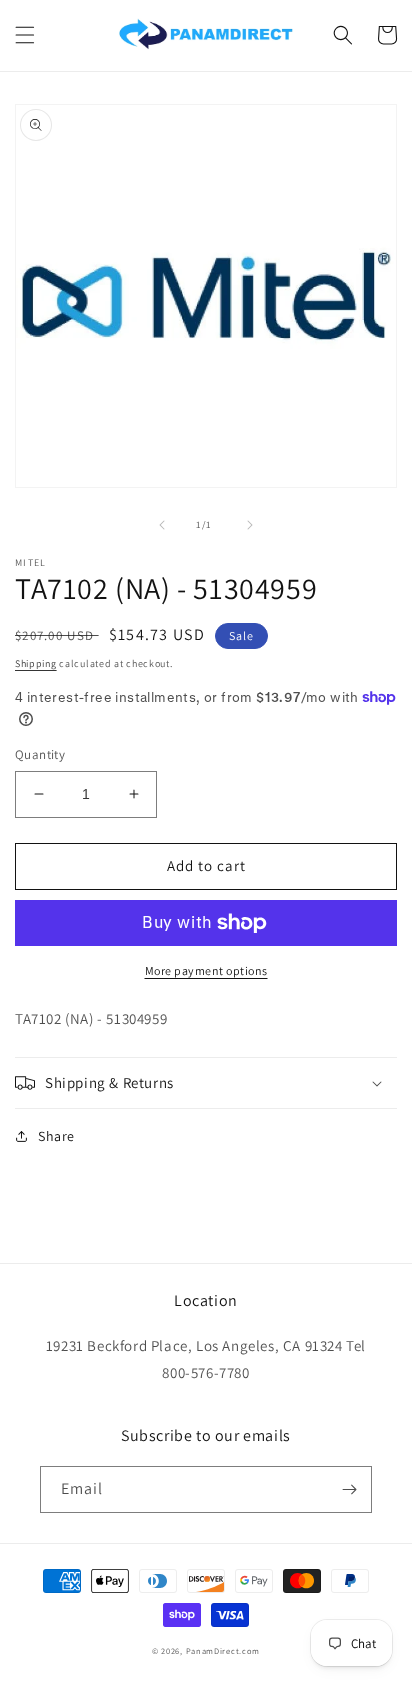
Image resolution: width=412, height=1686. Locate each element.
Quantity (40, 754)
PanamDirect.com (223, 1650)
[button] (25, 35)
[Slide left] (162, 525)
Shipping (36, 663)
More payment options (206, 970)
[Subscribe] (349, 1489)
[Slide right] (250, 525)
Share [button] (56, 1136)
